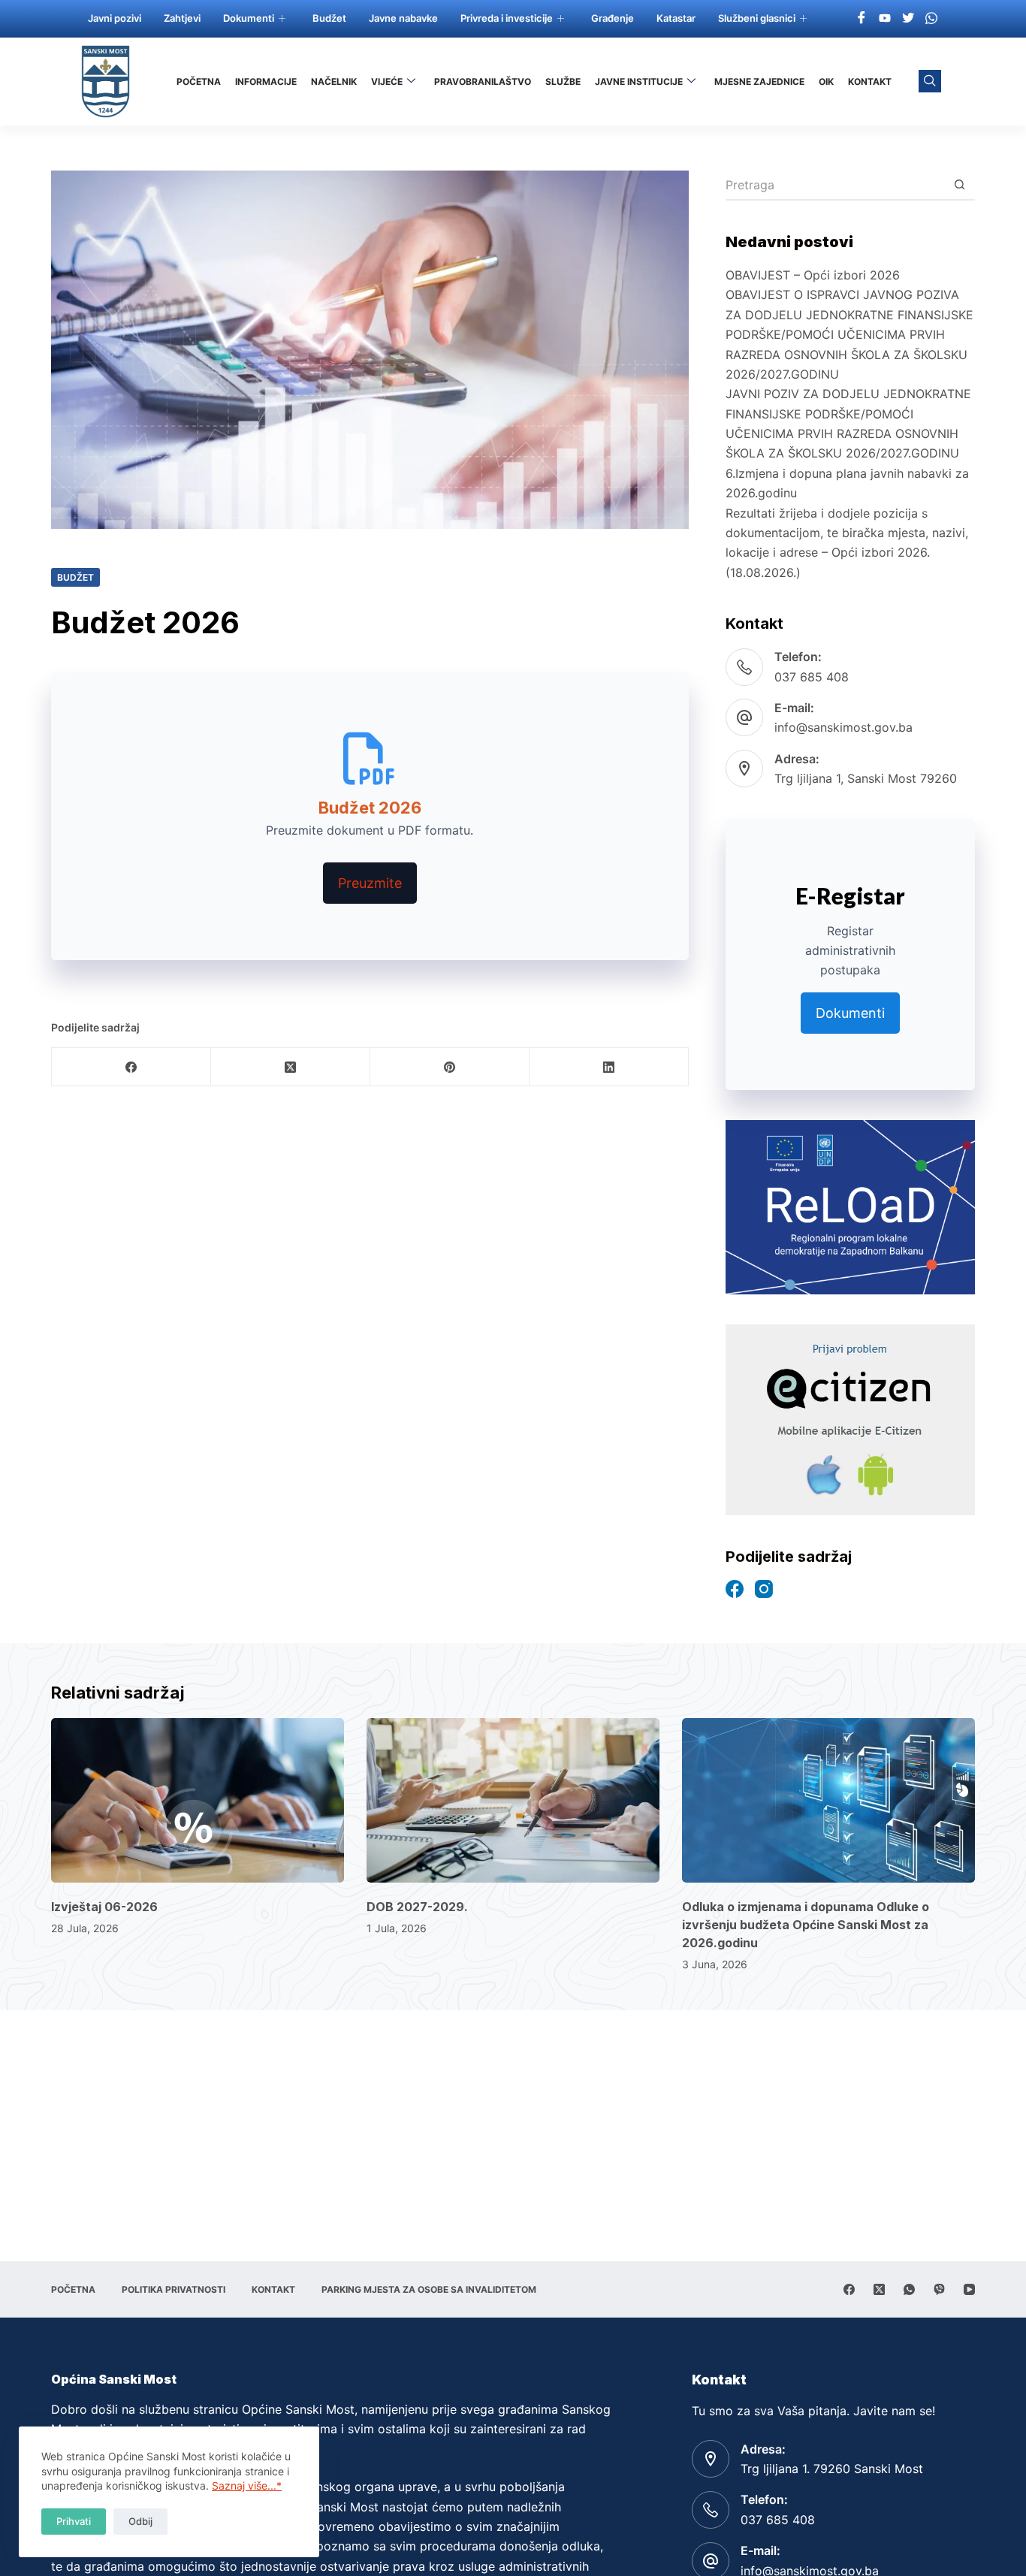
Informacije (266, 82)
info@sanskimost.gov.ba (843, 727)
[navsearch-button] (930, 81)
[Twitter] (908, 17)
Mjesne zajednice (759, 82)
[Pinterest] (450, 1067)
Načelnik (334, 82)
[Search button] (960, 186)
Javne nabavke (403, 18)
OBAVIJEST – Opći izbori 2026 (813, 275)
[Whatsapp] (931, 17)
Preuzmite (370, 883)
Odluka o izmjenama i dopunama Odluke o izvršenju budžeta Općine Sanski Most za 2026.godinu (806, 1925)
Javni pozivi (115, 18)
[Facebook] (862, 17)
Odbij (140, 2521)
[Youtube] (885, 17)
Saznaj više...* (247, 2485)
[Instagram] (764, 1589)
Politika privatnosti (174, 2289)
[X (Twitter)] (291, 1067)
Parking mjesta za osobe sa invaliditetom (429, 2289)
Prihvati (74, 2521)
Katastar (676, 18)
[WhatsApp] (909, 2289)
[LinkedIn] (609, 1067)
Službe (563, 82)
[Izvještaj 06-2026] (198, 1800)
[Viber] (939, 2289)
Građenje (613, 18)
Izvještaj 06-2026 (104, 1907)
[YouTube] (969, 2289)
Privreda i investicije (507, 18)
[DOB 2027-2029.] (513, 1800)
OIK (826, 82)
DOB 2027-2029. (417, 1907)
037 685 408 (812, 677)
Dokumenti (249, 18)
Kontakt (870, 82)
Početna (199, 82)
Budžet (329, 18)
